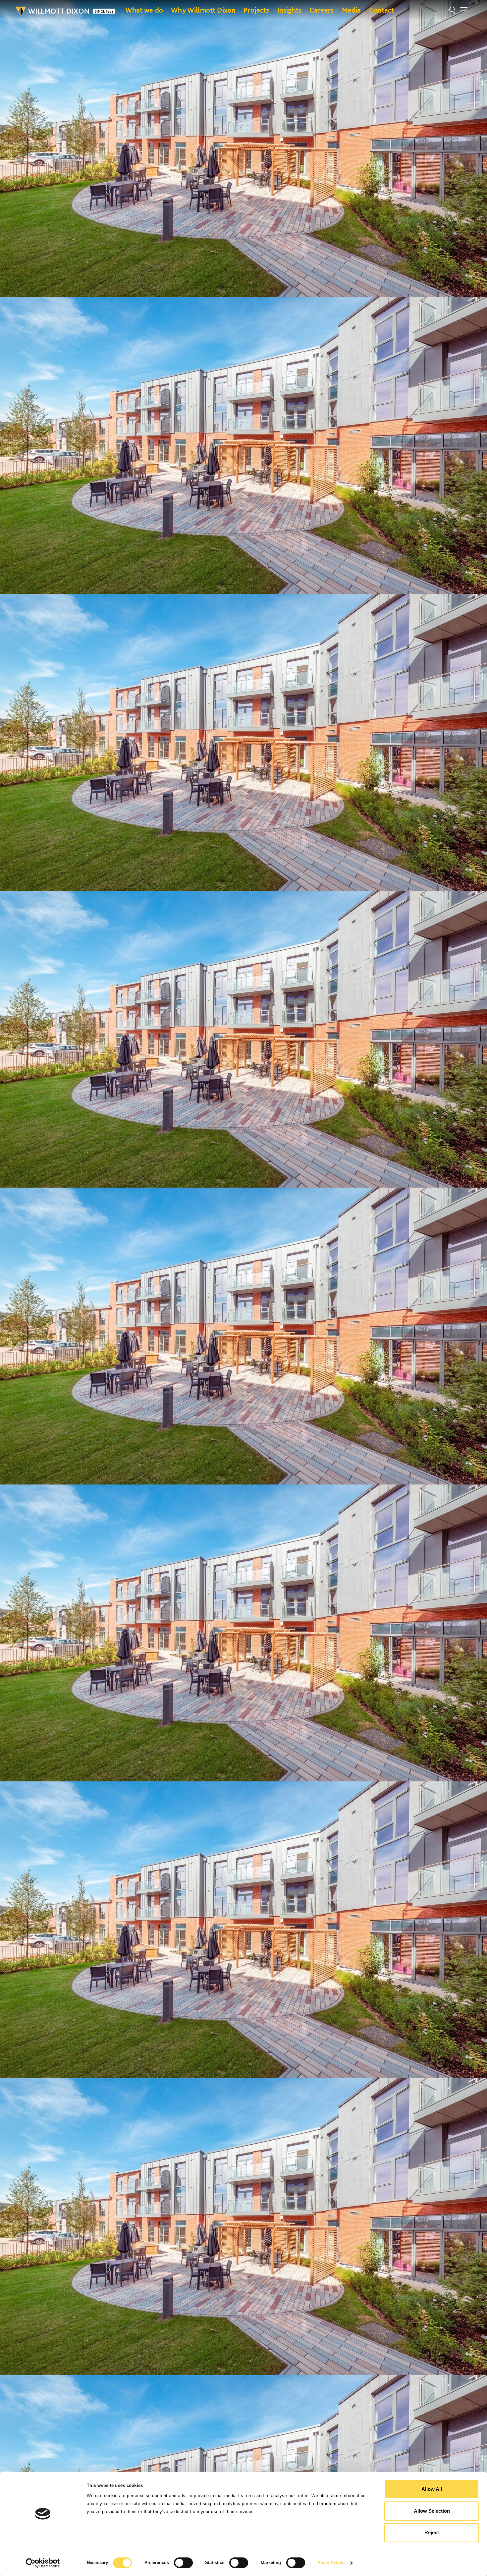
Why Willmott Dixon (203, 10)
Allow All (432, 2489)
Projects (256, 10)
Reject (432, 2532)
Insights (289, 10)
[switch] (183, 2563)
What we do (144, 10)
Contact (382, 10)
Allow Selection (432, 2511)
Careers (322, 10)
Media (352, 10)
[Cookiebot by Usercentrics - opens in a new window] (43, 2563)
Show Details (331, 2563)
